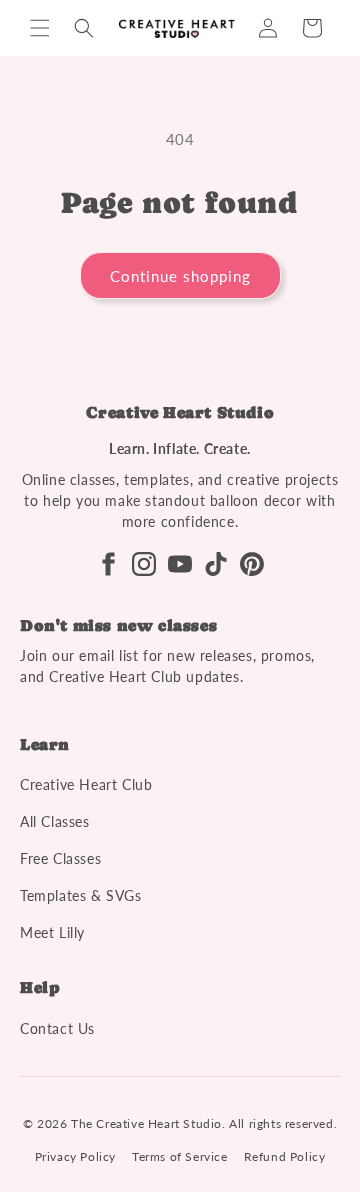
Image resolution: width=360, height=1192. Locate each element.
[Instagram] (144, 564)
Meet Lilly (52, 932)
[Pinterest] (252, 564)
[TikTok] (216, 564)
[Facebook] (108, 564)
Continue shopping (180, 276)
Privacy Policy (75, 1156)
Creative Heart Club (86, 784)
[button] (40, 28)
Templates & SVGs (81, 895)
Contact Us (57, 1028)
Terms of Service (180, 1156)
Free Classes (60, 858)
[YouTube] (180, 564)
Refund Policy (285, 1156)
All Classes (55, 821)
